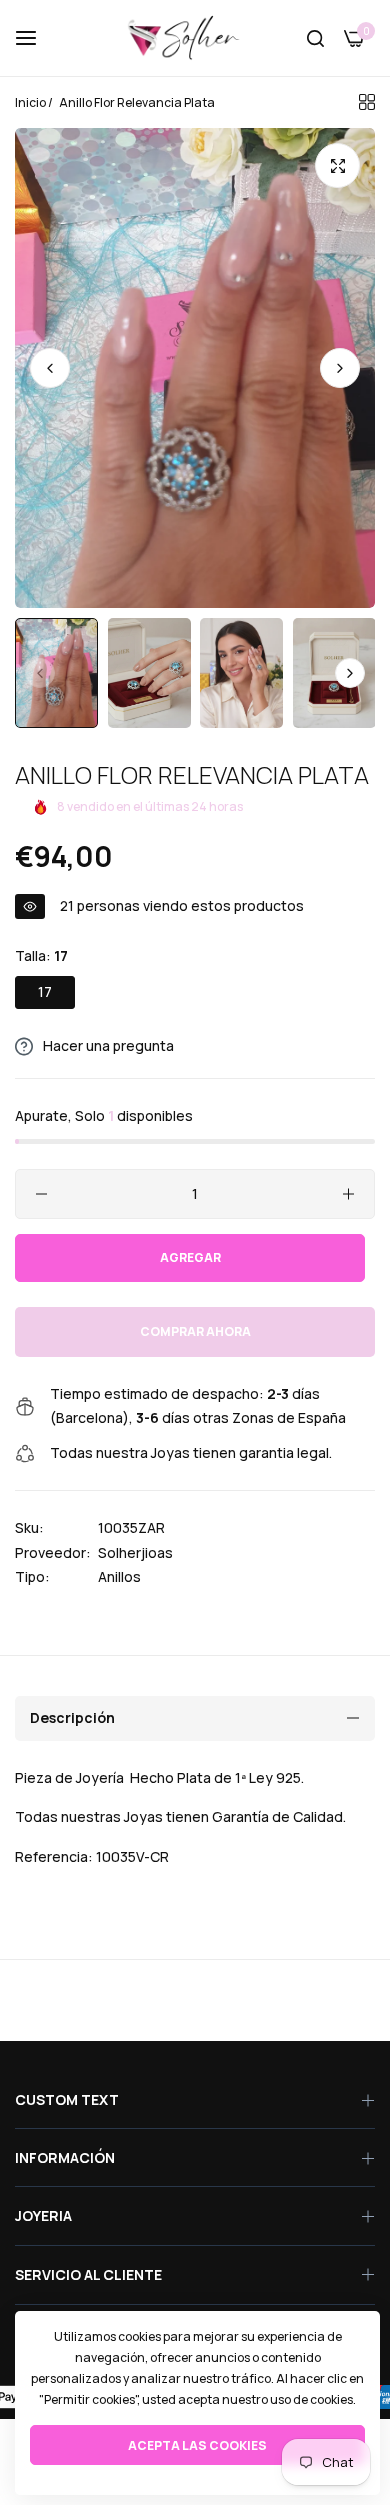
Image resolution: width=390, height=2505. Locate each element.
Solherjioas (135, 1552)
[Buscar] (315, 38)
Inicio (30, 102)
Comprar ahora (195, 1331)
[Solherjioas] (195, 38)
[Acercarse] (337, 165)
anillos (119, 1576)
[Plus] (348, 1194)
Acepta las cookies (197, 2445)
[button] (340, 368)
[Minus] (41, 1194)
